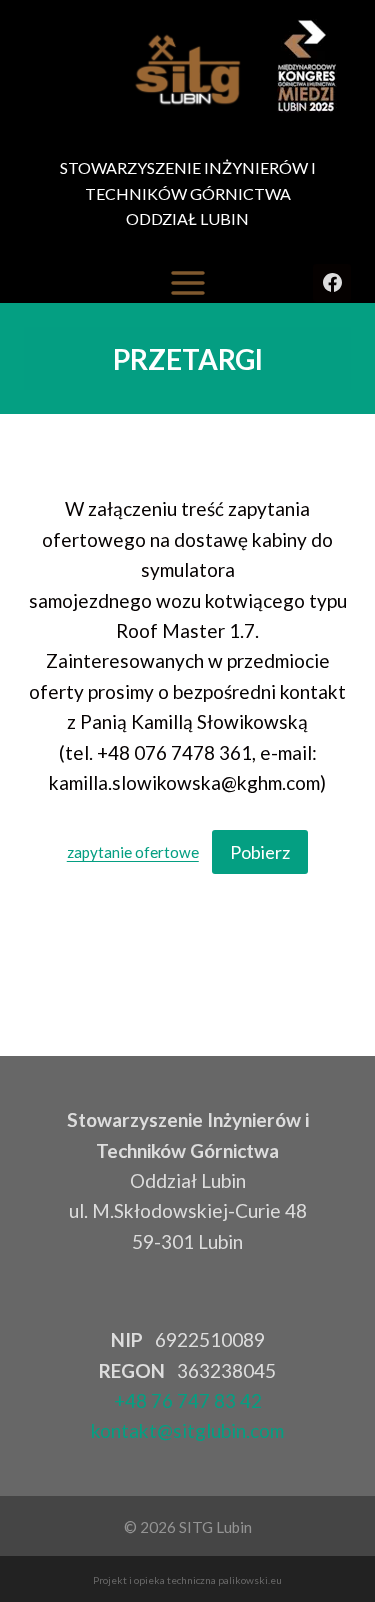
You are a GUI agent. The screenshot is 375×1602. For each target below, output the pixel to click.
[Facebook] (332, 283)
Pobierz (260, 852)
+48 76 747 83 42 (188, 1400)
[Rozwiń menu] (188, 283)
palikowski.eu (250, 1580)
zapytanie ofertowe (133, 853)
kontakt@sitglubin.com (187, 1430)
